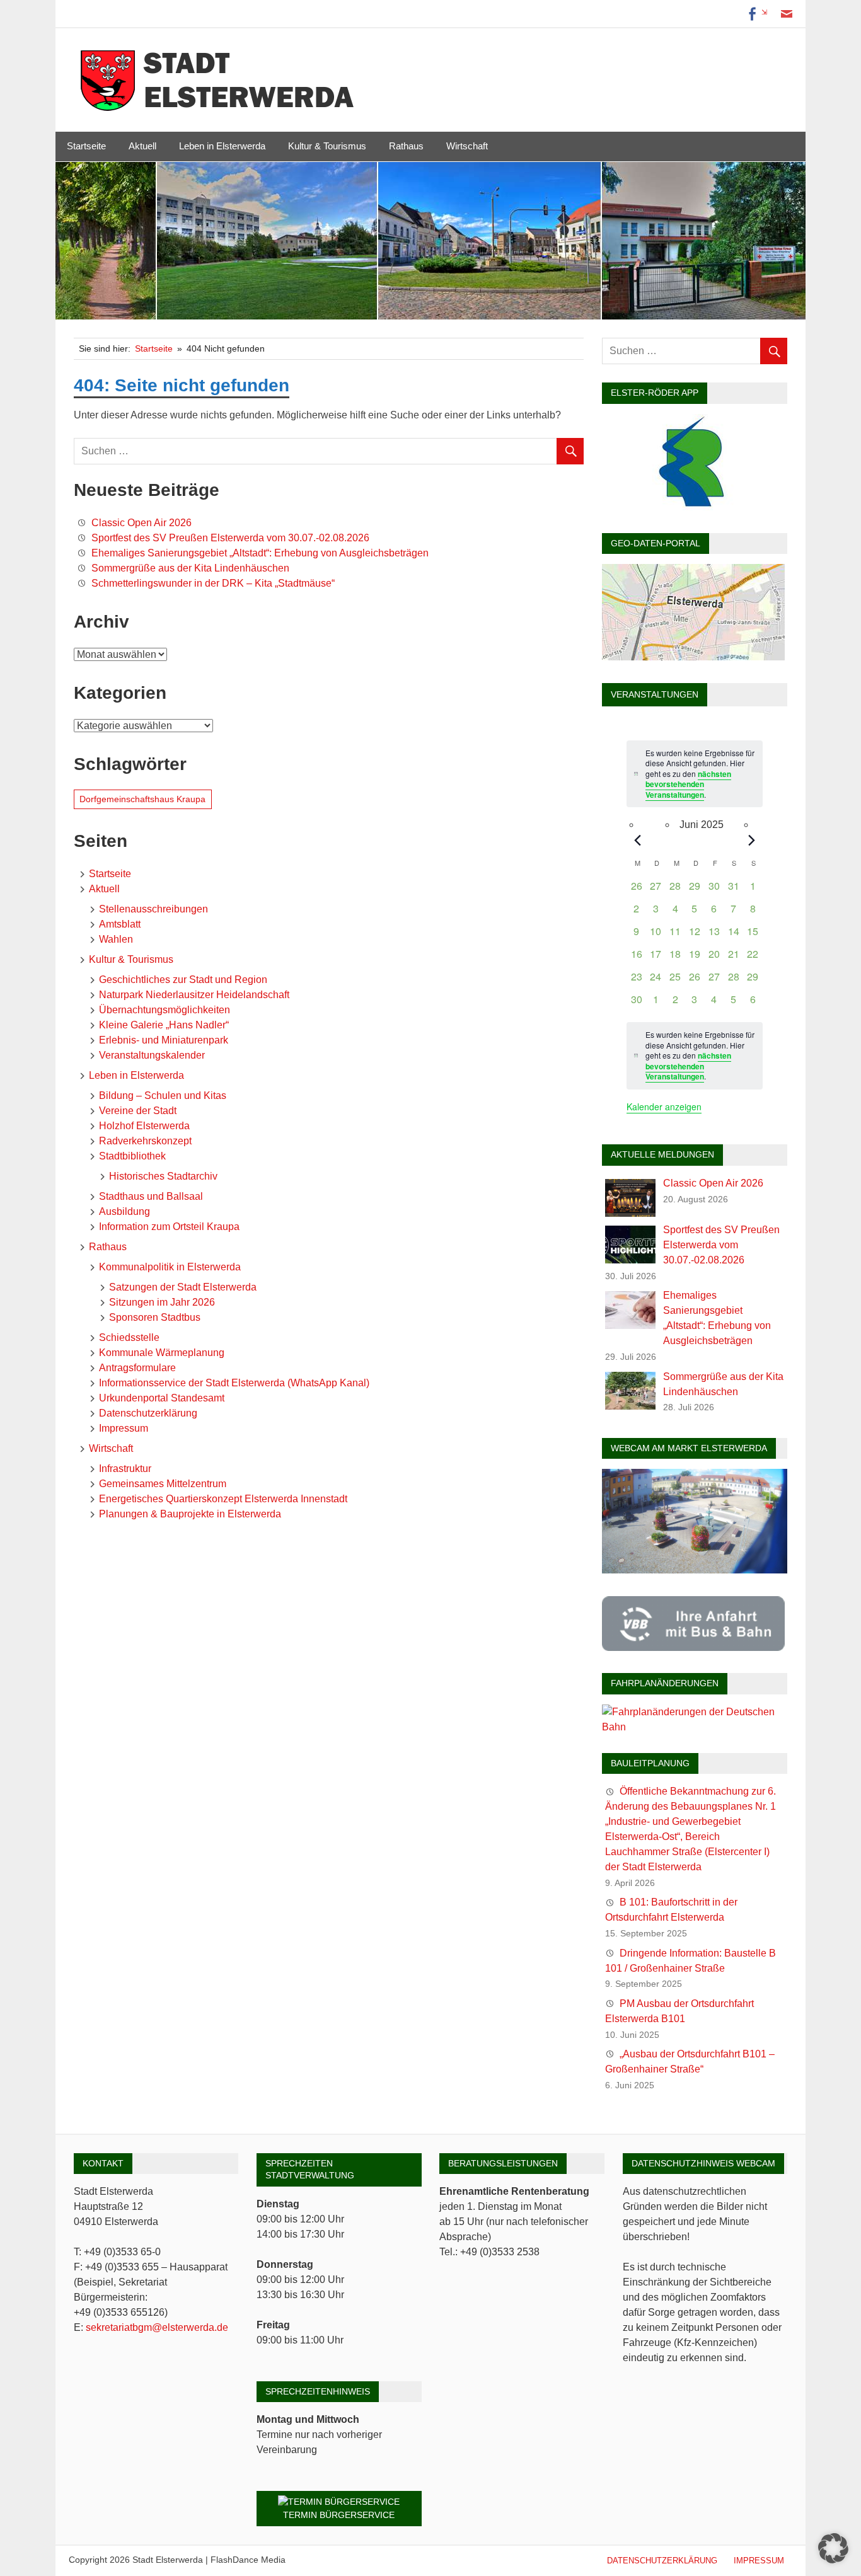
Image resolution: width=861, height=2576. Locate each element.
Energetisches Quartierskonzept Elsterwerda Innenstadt (223, 1499)
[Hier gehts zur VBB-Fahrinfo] (693, 1647)
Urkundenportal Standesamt (162, 1398)
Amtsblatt (120, 924)
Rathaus (406, 146)
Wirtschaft (467, 146)
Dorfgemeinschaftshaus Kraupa (142, 799)
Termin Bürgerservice (339, 2515)
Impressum (124, 1428)
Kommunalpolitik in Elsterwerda (170, 1267)
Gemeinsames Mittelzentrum (163, 1484)
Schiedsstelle (129, 1337)
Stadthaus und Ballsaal (151, 1196)
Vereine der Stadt (138, 1111)
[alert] (694, 1056)
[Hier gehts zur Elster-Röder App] (693, 507)
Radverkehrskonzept (145, 1141)
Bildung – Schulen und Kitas (163, 1095)
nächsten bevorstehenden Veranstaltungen (688, 784)
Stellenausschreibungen (153, 909)
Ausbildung (124, 1211)
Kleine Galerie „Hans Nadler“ (164, 1025)
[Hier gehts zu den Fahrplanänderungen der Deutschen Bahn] (695, 1727)
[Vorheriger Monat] (637, 840)
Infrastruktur (125, 1469)
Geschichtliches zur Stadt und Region (183, 980)
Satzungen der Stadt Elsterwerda (183, 1287)
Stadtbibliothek (132, 1156)
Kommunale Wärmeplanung (162, 1353)
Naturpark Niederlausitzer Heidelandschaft (194, 995)
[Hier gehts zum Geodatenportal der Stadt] (693, 657)
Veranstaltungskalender (152, 1055)
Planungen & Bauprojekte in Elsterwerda (190, 1514)
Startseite (86, 146)
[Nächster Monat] (752, 840)
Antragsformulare (137, 1368)
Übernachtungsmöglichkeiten (165, 1010)
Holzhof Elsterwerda (144, 1126)
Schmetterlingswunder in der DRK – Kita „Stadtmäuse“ (213, 583)
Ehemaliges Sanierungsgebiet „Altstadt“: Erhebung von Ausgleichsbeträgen (260, 553)
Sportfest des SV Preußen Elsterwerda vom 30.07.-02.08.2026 (230, 538)
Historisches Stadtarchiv (163, 1176)
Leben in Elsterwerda (222, 146)
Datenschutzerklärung (148, 1413)
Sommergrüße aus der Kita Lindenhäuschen (190, 568)
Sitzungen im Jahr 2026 (162, 1302)
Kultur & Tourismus (327, 146)
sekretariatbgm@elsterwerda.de (157, 2327)
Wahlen (116, 939)
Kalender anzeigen (664, 1107)
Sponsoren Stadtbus (155, 1317)
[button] (833, 2548)
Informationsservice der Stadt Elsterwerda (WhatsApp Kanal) (234, 1383)
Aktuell (142, 146)
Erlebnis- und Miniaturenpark (164, 1040)
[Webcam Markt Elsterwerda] (695, 1570)
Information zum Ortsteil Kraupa (169, 1227)
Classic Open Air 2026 (142, 523)
